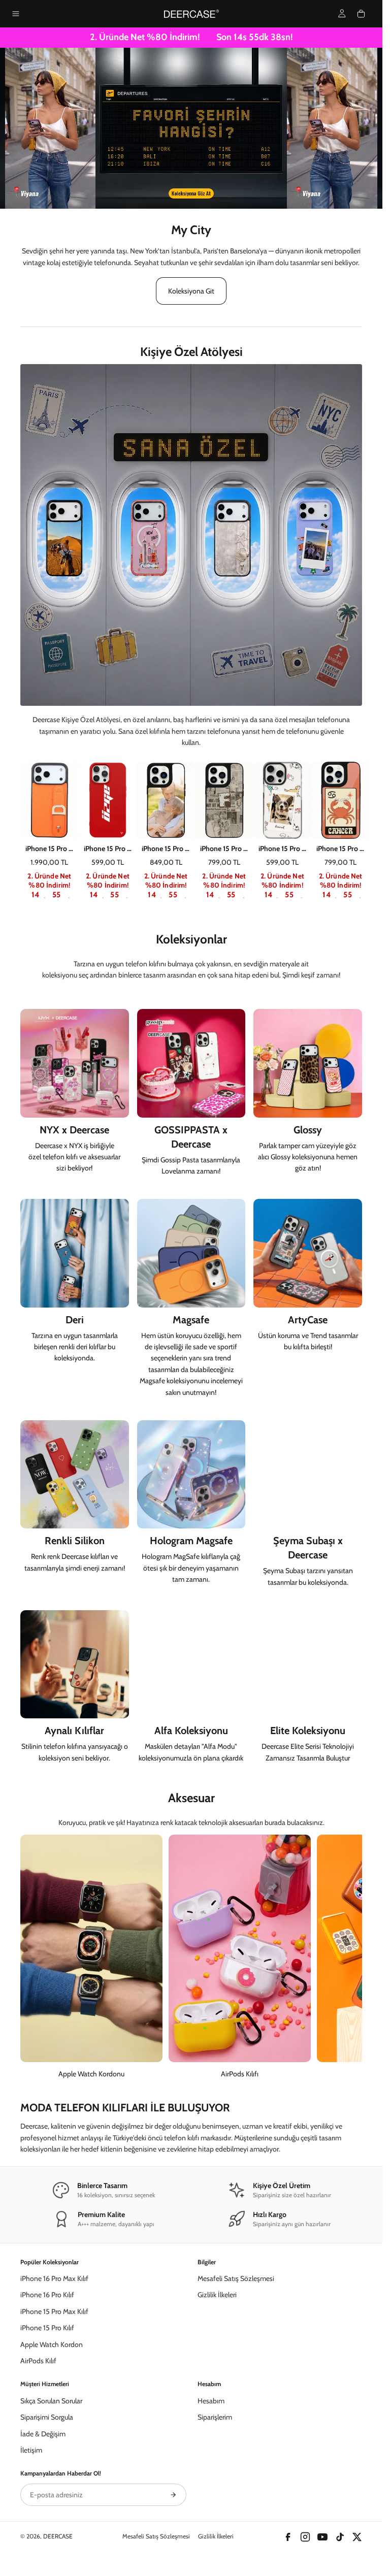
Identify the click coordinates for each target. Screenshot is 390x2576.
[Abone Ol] (173, 2495)
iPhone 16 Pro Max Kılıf (54, 2278)
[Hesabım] (342, 13)
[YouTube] (322, 2537)
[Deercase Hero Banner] (191, 128)
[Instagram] (305, 2537)
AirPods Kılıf (38, 2361)
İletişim (31, 2450)
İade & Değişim (43, 2434)
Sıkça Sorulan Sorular (51, 2401)
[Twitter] (357, 2537)
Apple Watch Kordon (52, 2344)
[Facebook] (288, 2537)
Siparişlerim (215, 2417)
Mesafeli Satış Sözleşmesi (236, 2278)
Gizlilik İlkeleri (217, 2295)
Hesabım (211, 2401)
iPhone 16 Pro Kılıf (47, 2295)
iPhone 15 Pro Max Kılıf (54, 2311)
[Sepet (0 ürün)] (361, 14)
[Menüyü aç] (16, 14)
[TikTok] (340, 2537)
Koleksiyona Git (191, 291)
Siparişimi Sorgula (47, 2417)
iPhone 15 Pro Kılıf (47, 2328)
